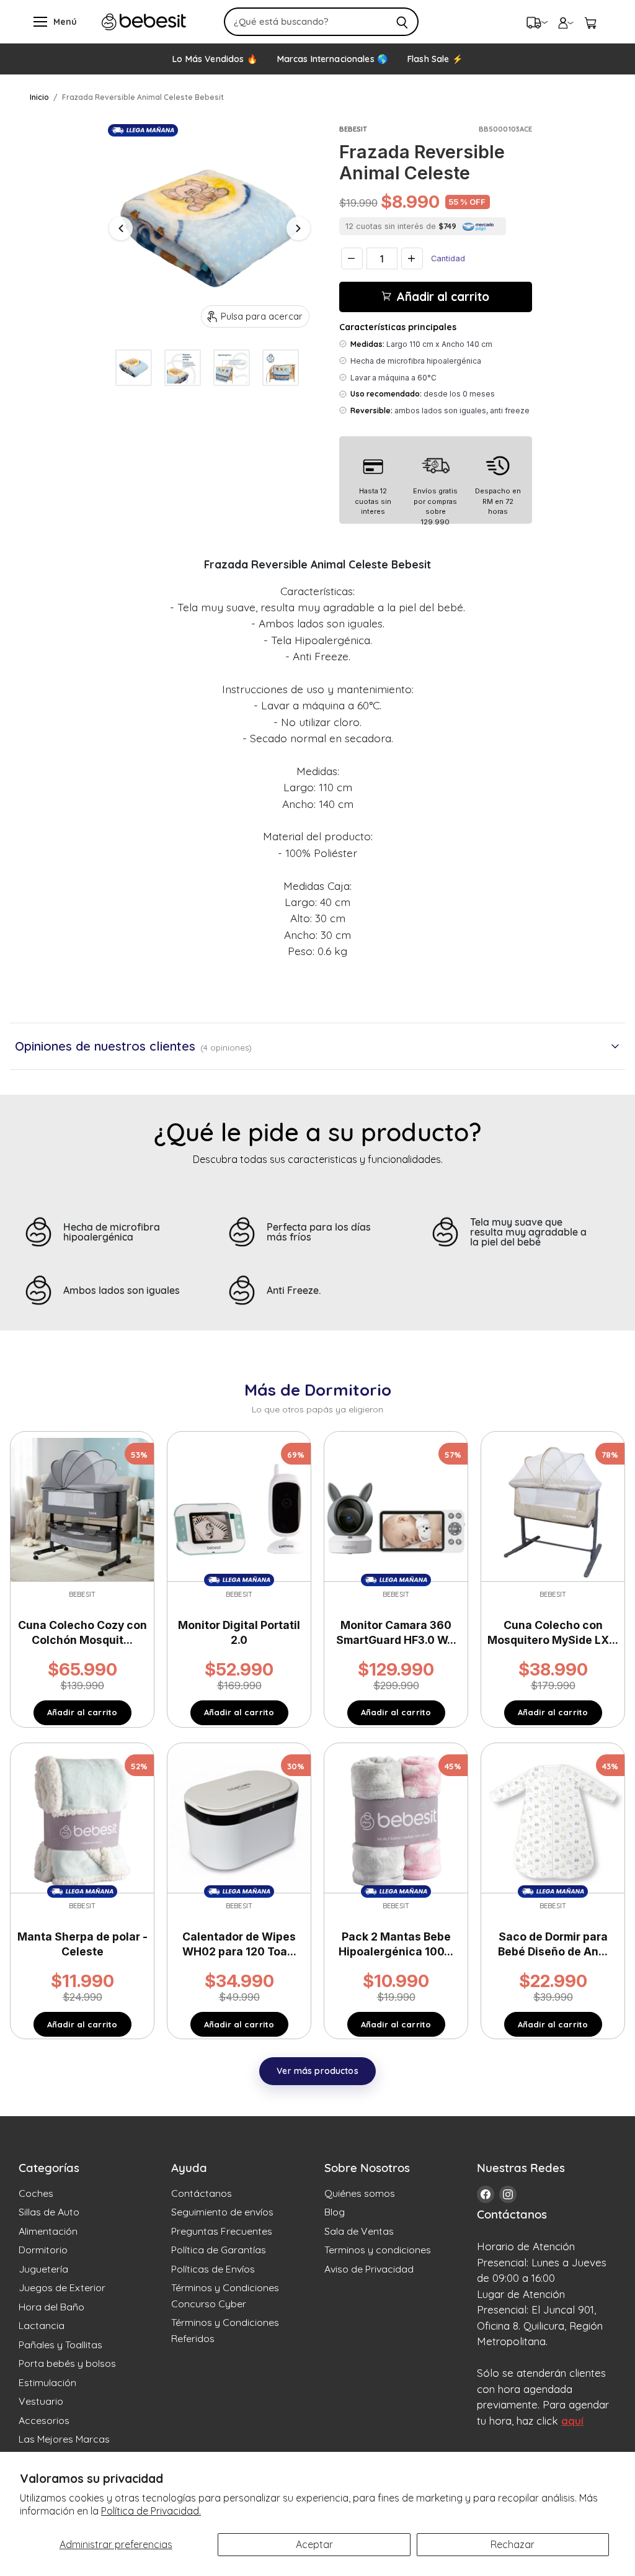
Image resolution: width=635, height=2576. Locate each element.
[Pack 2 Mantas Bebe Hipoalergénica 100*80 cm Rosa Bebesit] (396, 1820)
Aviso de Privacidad (369, 2269)
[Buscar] (402, 22)
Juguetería (43, 2269)
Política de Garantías (219, 2250)
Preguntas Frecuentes (222, 2231)
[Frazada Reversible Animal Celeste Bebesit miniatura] (134, 368)
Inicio (39, 97)
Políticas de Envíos (213, 2269)
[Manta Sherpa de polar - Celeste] (82, 1820)
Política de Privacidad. (151, 2511)
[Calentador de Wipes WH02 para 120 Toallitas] (239, 1820)
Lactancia (42, 2325)
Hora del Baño (51, 2307)
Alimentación (48, 2231)
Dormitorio (43, 2250)
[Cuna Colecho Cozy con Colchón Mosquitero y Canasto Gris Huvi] (82, 1509)
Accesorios (44, 2420)
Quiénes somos (360, 2193)
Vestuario (41, 2401)
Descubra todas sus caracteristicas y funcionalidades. (318, 1159)
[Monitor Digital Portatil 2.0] (239, 1509)
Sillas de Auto (49, 2212)
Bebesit (353, 129)
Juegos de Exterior (62, 2287)
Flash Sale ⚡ (435, 59)
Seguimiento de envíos (222, 2212)
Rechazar (513, 2544)
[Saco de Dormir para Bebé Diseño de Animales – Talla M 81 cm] (553, 1820)
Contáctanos (202, 2193)
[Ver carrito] (590, 22)
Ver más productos (317, 2071)
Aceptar (314, 2544)
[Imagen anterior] (121, 228)
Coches (36, 2193)
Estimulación (47, 2382)
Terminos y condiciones (378, 2250)
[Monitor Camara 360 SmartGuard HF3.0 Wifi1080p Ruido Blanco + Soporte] (396, 1509)
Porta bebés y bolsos (67, 2363)
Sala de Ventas (359, 2231)
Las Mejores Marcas (64, 2439)
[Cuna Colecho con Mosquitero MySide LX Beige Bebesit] (553, 1509)
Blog (335, 2212)
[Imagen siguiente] (298, 228)
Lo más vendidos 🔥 (215, 59)
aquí (572, 2421)
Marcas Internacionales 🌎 (332, 59)
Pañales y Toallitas (60, 2345)
